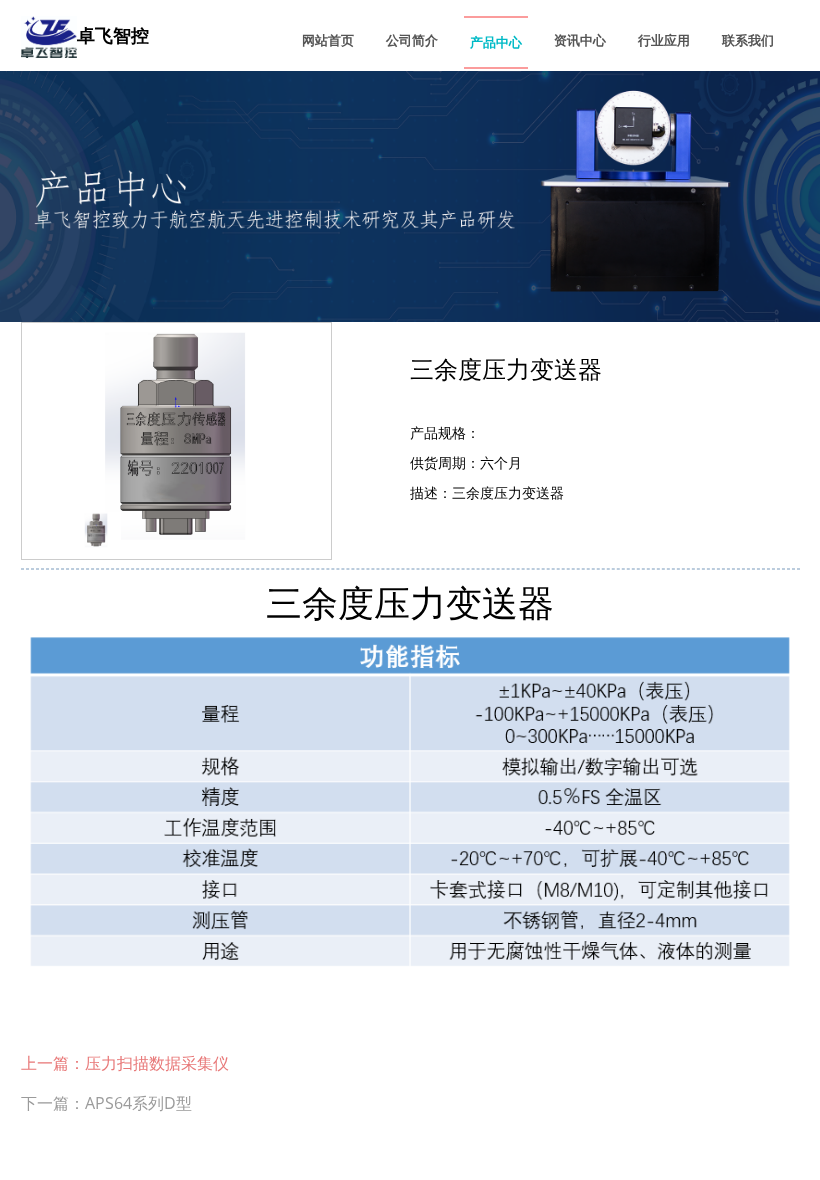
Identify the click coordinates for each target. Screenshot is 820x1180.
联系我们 (748, 40)
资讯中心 (580, 40)
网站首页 (328, 40)
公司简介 (412, 40)
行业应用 (664, 40)
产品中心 (496, 42)
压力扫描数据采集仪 (157, 1063)
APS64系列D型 (138, 1103)
